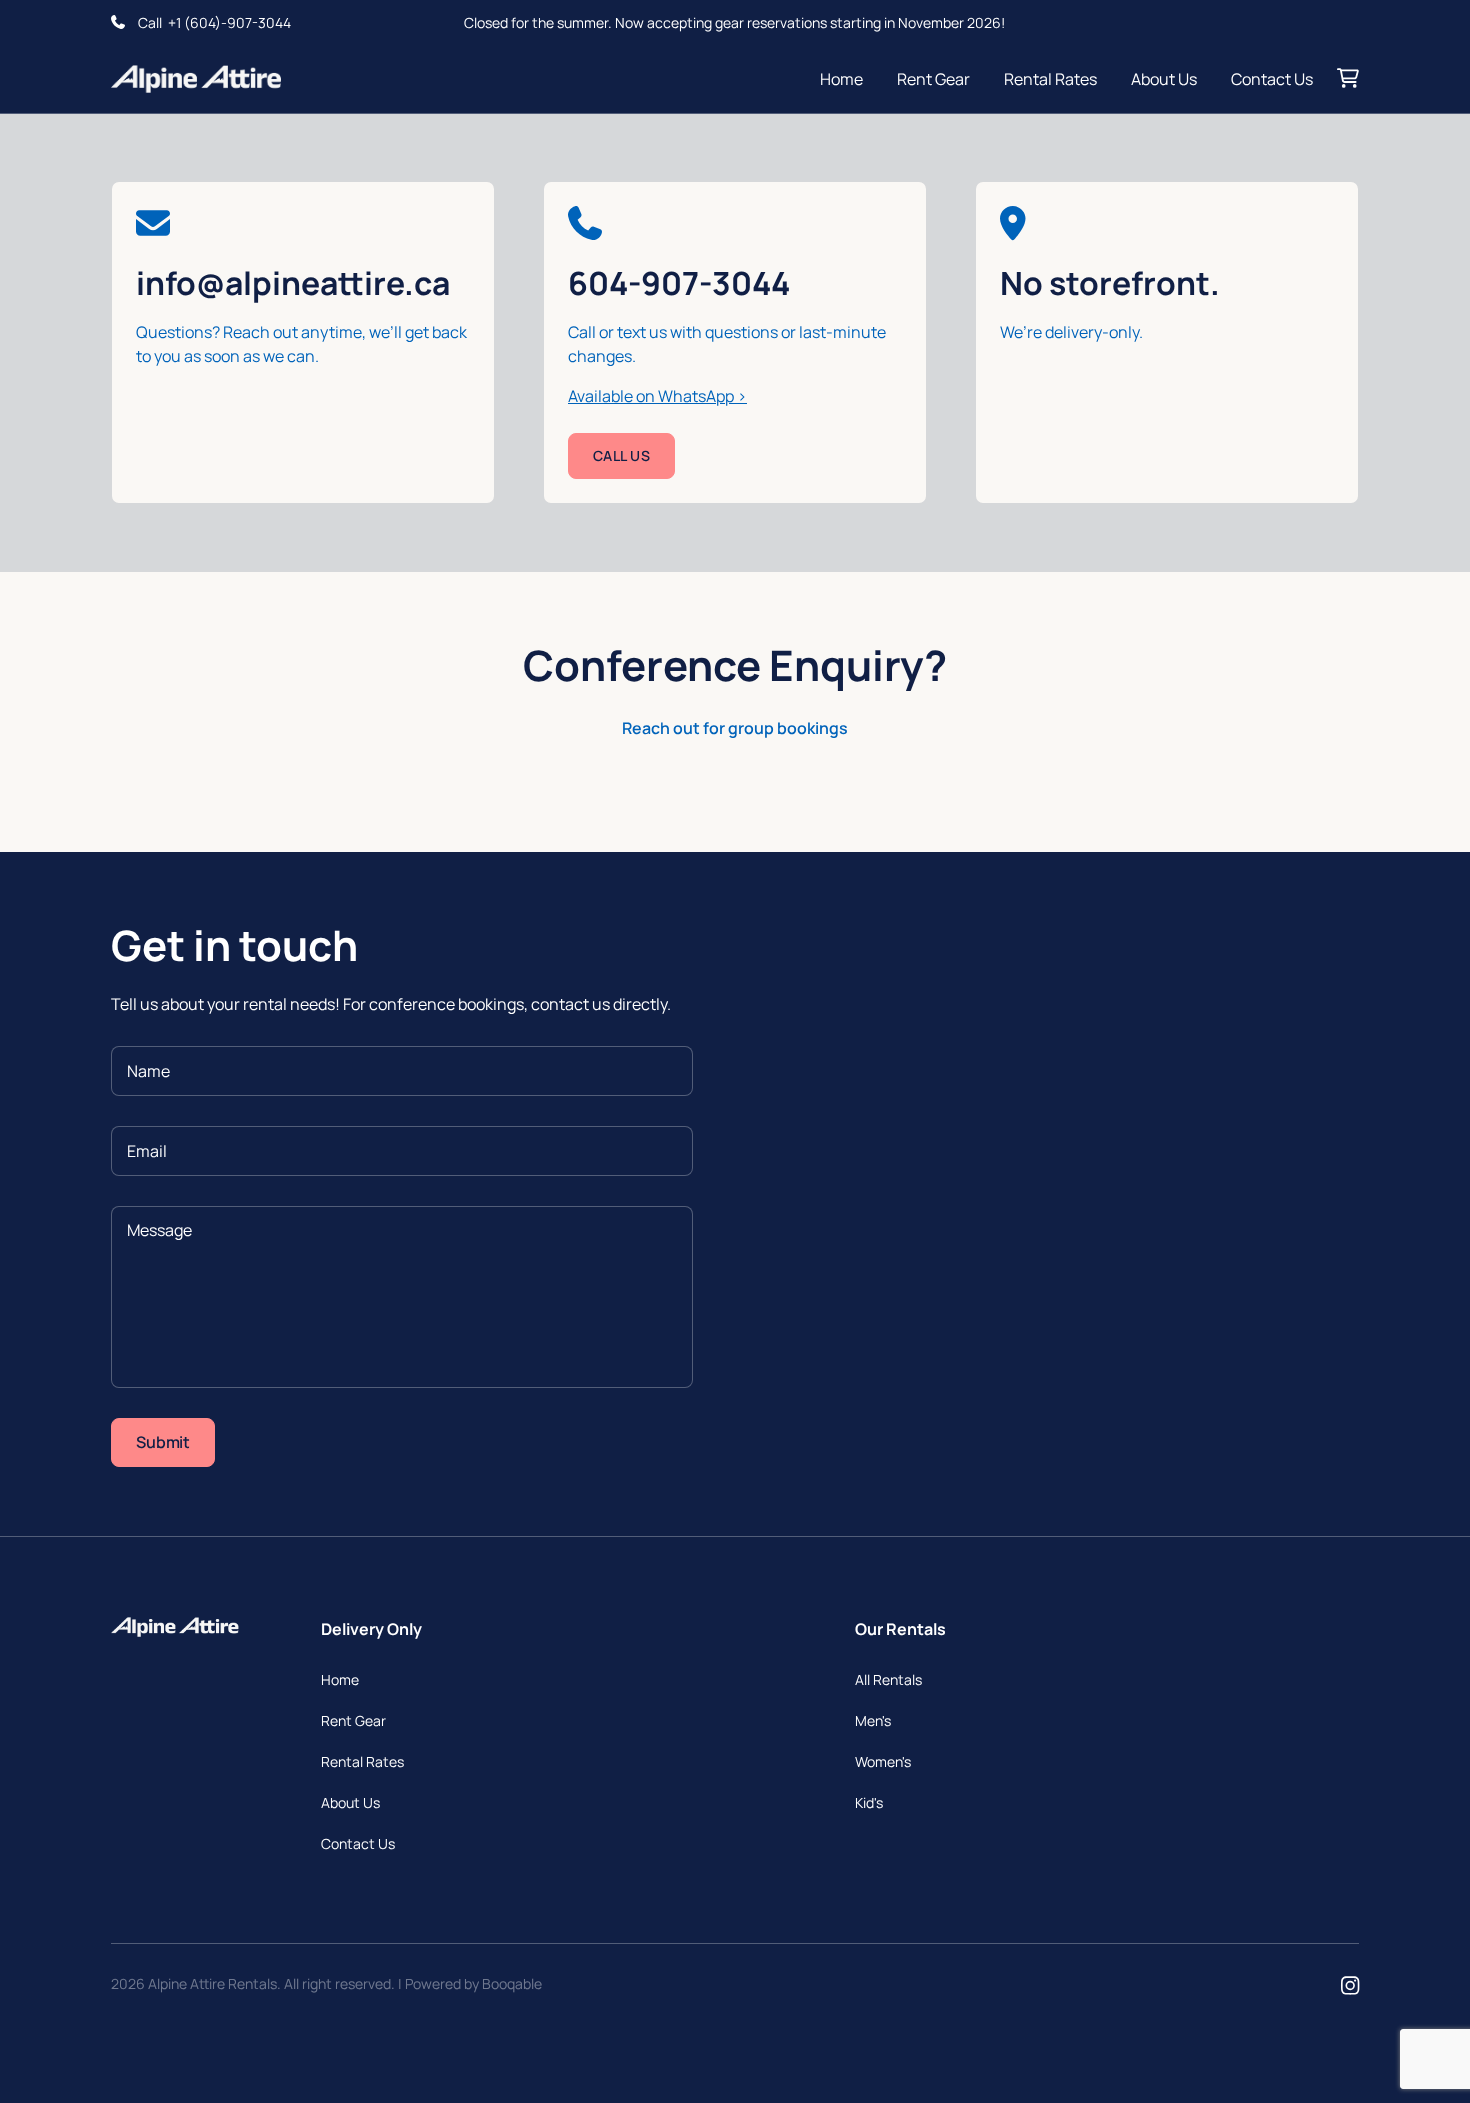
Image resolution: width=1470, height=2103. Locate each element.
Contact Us (1272, 79)
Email (147, 1151)
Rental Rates (1050, 79)
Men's (873, 1720)
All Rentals (888, 1679)
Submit (163, 1442)
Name (148, 1071)
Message (159, 1230)
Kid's (869, 1802)
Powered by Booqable (473, 1983)
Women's (883, 1761)
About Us (1164, 79)
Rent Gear (933, 79)
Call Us (621, 455)
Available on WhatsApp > (657, 396)
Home (841, 79)
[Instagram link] (1350, 1987)
